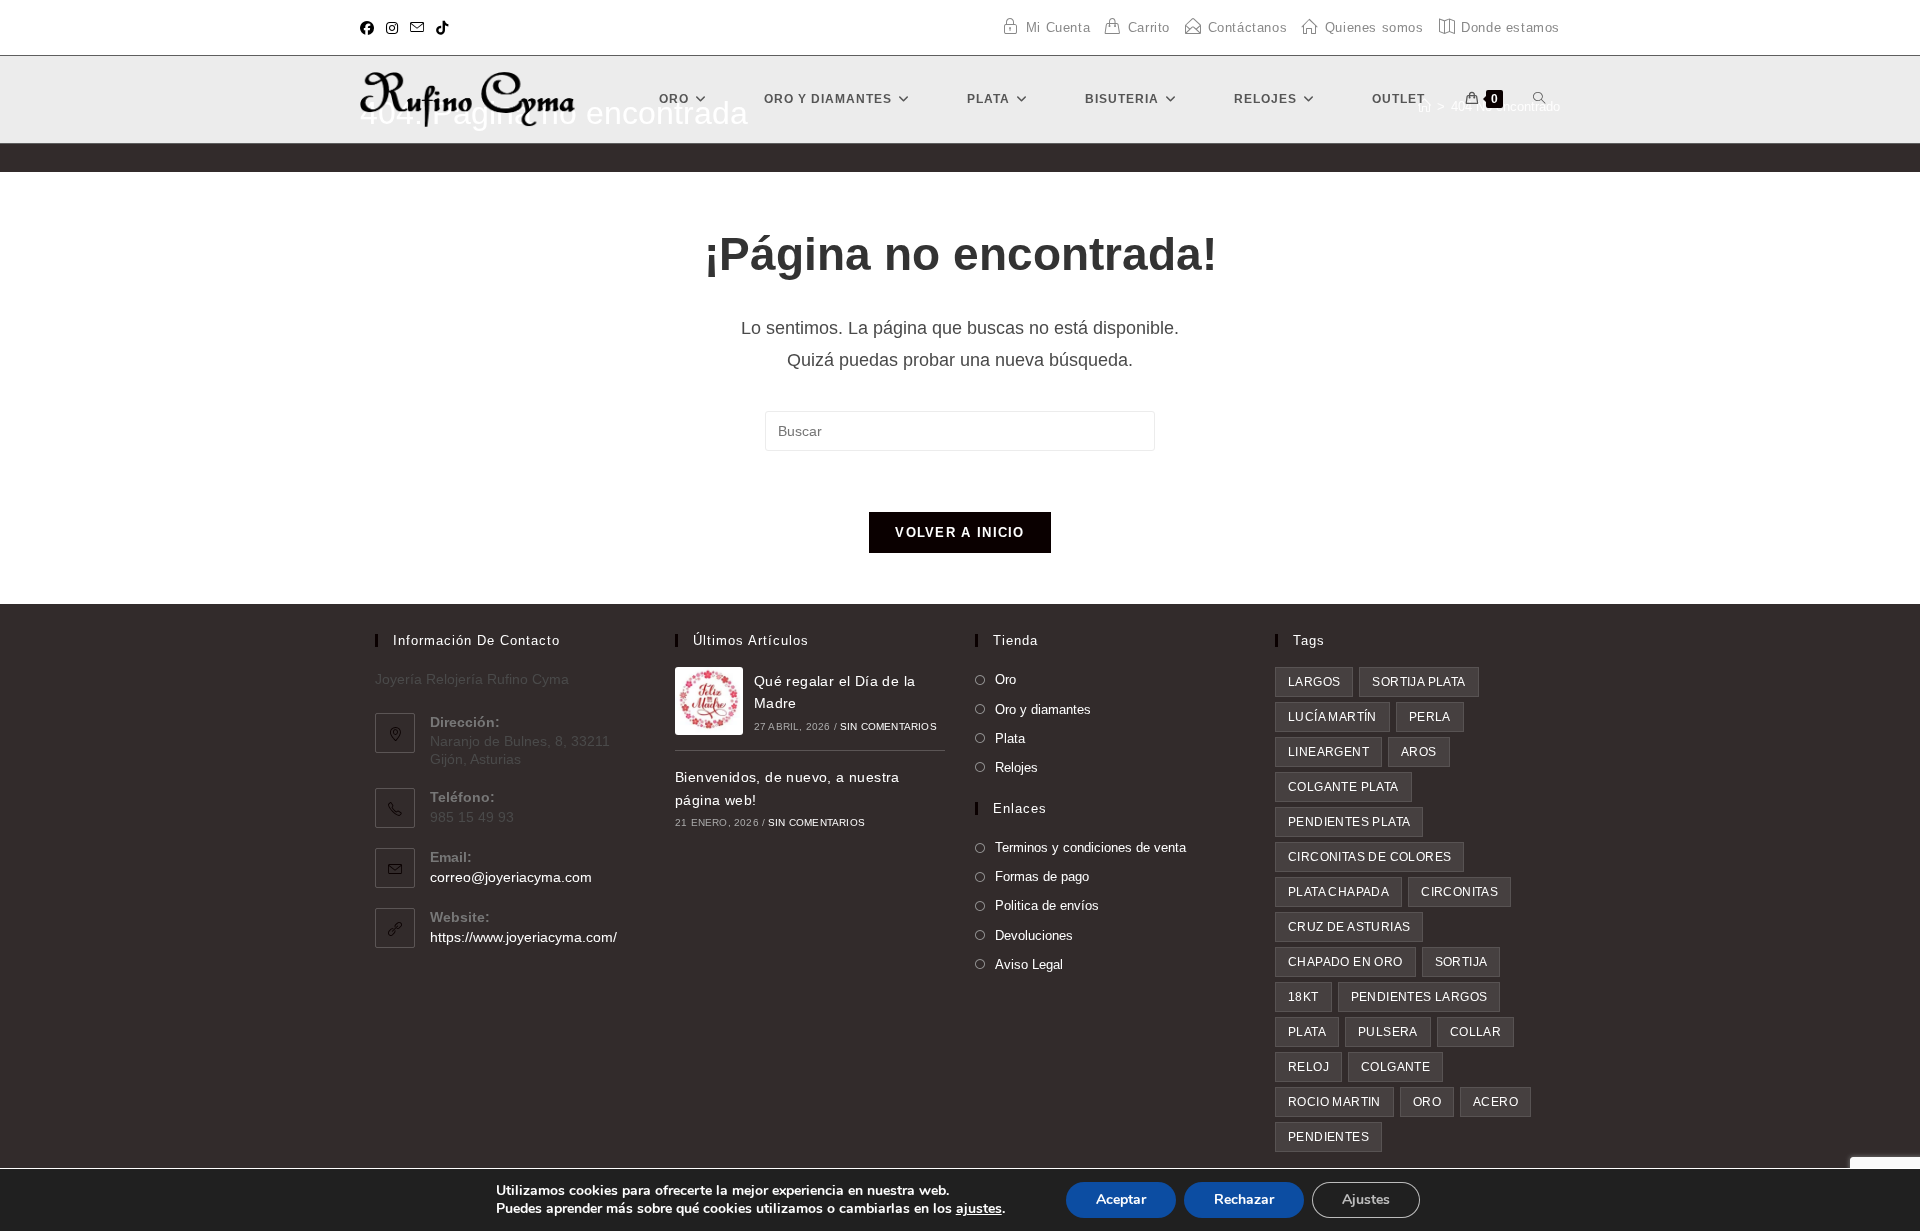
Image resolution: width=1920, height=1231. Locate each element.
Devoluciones (1034, 935)
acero (1495, 1102)
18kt (1303, 997)
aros (1419, 752)
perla (1430, 717)
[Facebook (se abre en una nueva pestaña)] (370, 28)
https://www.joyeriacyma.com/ (523, 937)
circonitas (1459, 892)
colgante (1395, 1067)
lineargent (1328, 752)
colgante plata (1343, 787)
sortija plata (1418, 682)
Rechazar (1244, 1199)
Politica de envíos (1047, 905)
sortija (1461, 962)
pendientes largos (1419, 997)
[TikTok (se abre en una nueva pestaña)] (442, 28)
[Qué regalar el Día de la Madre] (709, 701)
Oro (1005, 679)
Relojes (1016, 767)
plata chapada (1338, 892)
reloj (1308, 1067)
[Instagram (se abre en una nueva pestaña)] (392, 28)
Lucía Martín (1332, 717)
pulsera (1388, 1032)
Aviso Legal (1029, 964)
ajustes (979, 1209)
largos (1314, 682)
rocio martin (1334, 1102)
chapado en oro (1345, 962)
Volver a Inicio (960, 532)
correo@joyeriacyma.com (511, 877)
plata (1307, 1032)
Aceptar (1121, 1199)
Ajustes (1366, 1199)
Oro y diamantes (1043, 709)
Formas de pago (1042, 876)
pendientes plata (1349, 822)
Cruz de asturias (1349, 927)
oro (1427, 1102)
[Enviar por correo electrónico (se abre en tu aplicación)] (417, 28)
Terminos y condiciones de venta (1090, 847)
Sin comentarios (888, 726)
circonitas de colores (1369, 857)
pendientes (1328, 1137)
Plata (1010, 738)
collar (1475, 1032)
